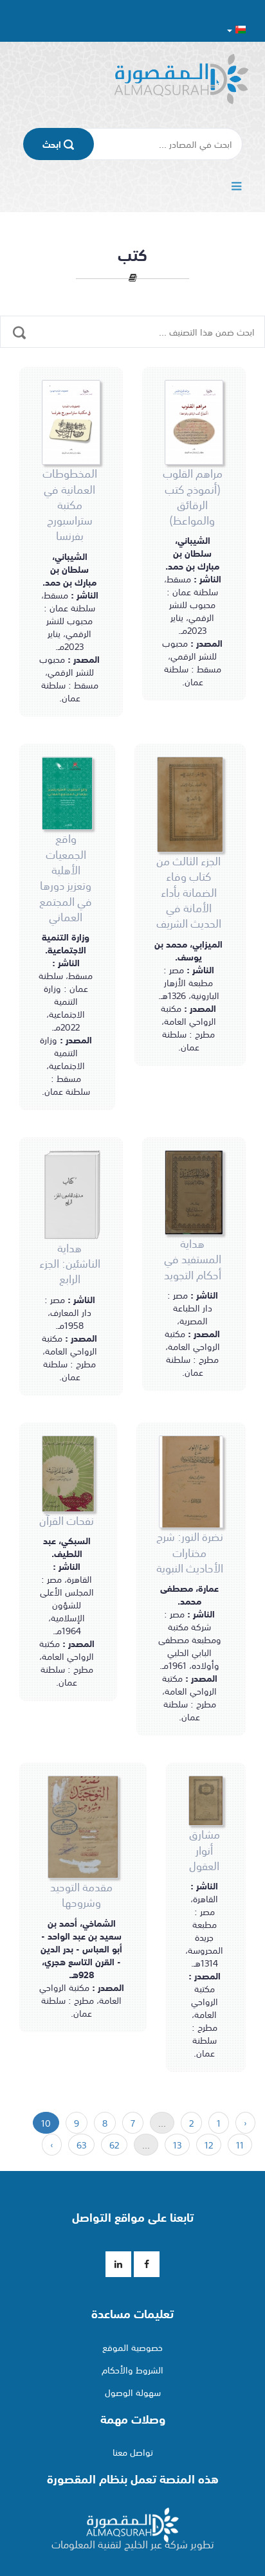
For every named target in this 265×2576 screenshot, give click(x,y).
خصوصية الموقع (132, 2347)
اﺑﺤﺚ (53, 144)
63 (81, 2145)
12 (209, 2145)
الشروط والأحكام (132, 2370)
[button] (236, 29)
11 (240, 2145)
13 (177, 2145)
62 (114, 2145)
